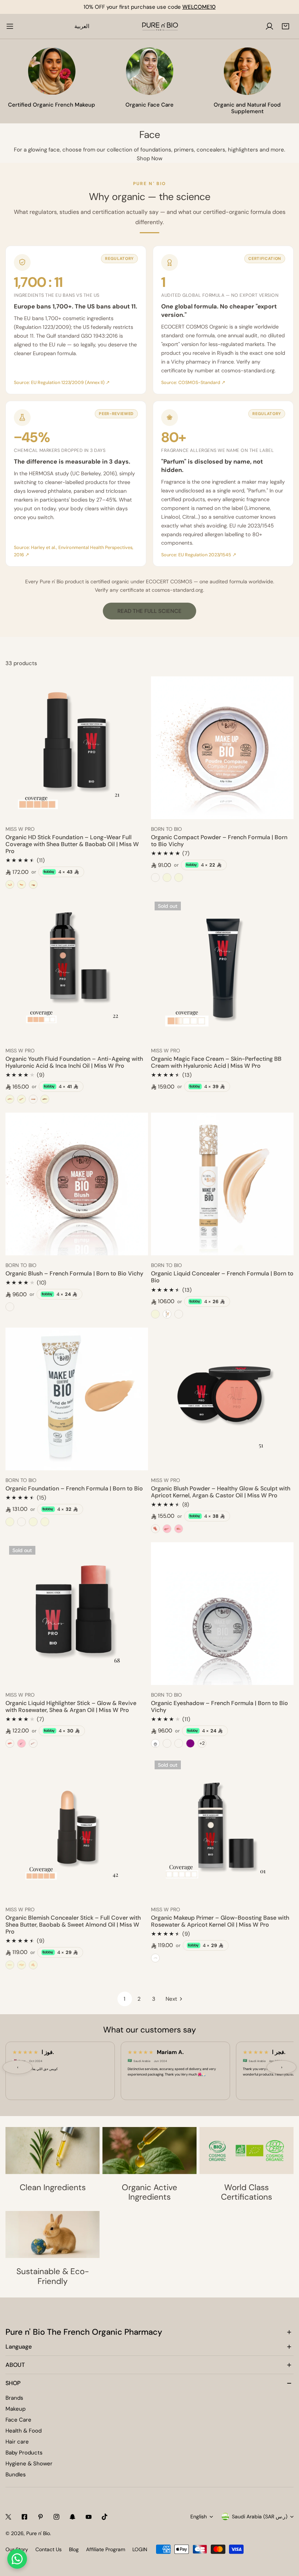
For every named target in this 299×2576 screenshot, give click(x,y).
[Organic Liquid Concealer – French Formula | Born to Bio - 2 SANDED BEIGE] (167, 1314)
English (199, 2517)
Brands (14, 2398)
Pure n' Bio (38, 2533)
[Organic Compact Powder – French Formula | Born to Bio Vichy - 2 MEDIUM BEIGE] (167, 878)
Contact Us (48, 2549)
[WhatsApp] (17, 2559)
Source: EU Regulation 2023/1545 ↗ (199, 555)
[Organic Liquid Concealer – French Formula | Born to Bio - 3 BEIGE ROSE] (179, 1314)
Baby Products (24, 2453)
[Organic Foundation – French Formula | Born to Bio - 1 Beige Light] (22, 1522)
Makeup (15, 2409)
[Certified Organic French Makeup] (52, 71)
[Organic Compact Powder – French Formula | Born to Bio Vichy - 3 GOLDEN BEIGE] (179, 878)
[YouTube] (89, 2517)
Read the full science (149, 611)
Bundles (16, 2475)
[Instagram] (57, 2517)
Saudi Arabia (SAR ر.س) (260, 2517)
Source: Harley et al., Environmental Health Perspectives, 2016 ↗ (74, 551)
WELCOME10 (199, 7)
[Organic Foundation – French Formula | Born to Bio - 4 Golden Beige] (45, 1522)
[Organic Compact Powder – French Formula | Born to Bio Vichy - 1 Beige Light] (155, 878)
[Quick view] (134, 811)
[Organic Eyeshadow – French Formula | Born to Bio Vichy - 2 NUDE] (167, 1743)
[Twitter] (8, 2517)
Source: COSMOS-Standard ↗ (193, 383)
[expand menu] (10, 26)
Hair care (17, 2442)
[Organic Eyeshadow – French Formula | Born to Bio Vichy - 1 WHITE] (155, 1743)
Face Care (18, 2420)
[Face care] (149, 71)
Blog (74, 2549)
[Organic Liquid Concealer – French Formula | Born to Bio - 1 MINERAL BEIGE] (155, 1314)
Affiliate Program (106, 2549)
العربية (82, 26)
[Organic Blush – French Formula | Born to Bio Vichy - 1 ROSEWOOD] (10, 1307)
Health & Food (24, 2431)
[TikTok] (105, 2517)
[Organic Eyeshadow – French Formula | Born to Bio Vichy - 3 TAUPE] (179, 1743)
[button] (286, 26)
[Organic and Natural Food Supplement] (247, 71)
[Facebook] (24, 2517)
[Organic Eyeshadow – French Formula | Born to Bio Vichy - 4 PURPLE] (190, 1743)
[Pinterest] (40, 2517)
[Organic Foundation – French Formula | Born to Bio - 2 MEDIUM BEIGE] (10, 1522)
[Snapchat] (73, 2517)
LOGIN (140, 2549)
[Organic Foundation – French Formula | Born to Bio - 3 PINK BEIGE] (33, 1522)
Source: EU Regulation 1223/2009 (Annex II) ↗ (62, 383)
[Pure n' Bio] (160, 26)
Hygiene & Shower (29, 2464)
